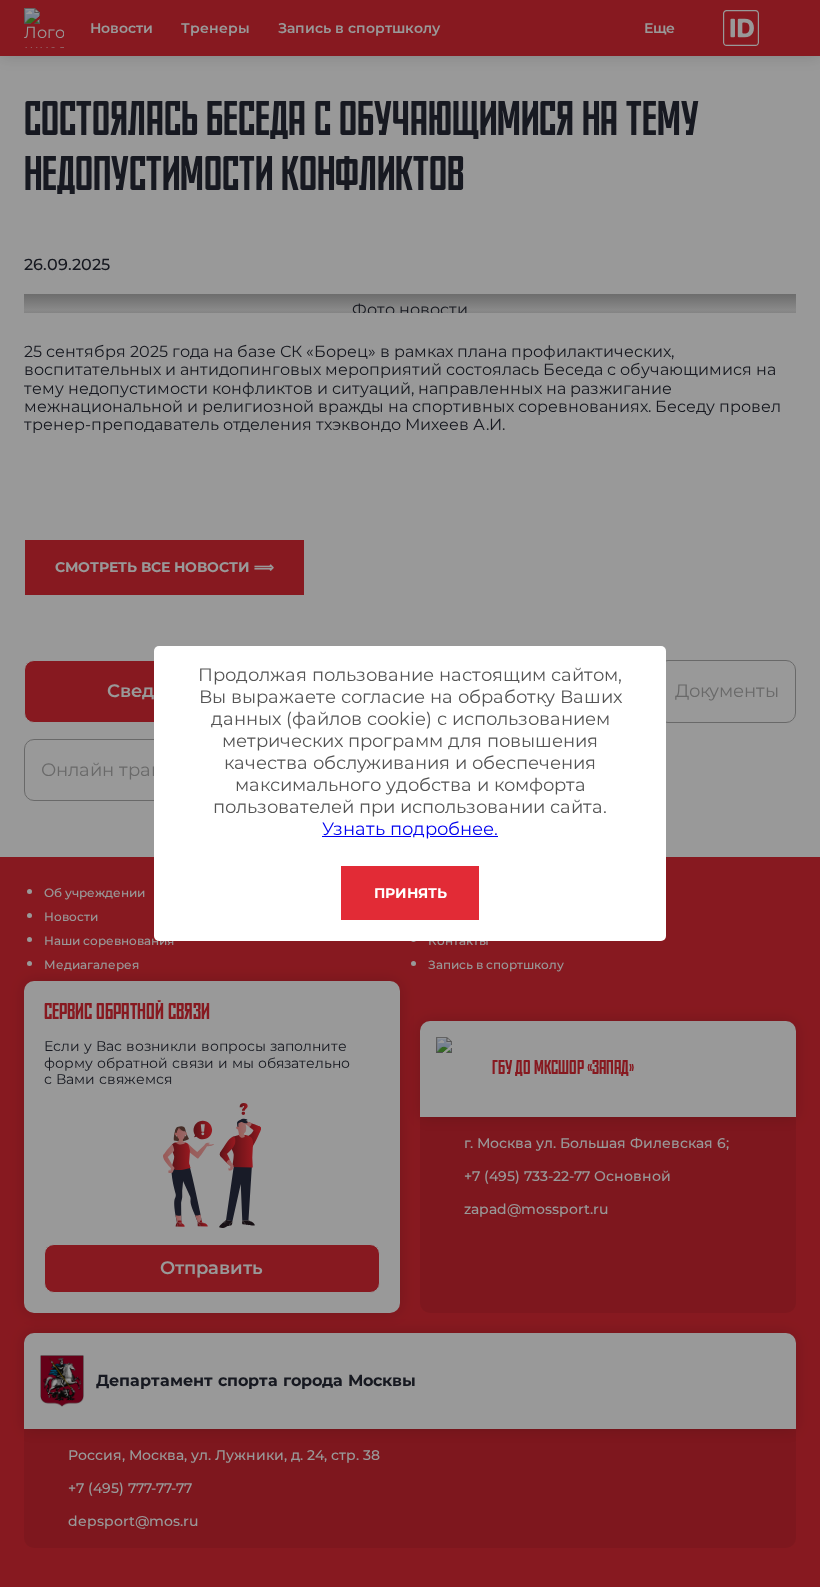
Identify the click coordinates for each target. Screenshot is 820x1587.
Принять (410, 893)
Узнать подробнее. (410, 829)
